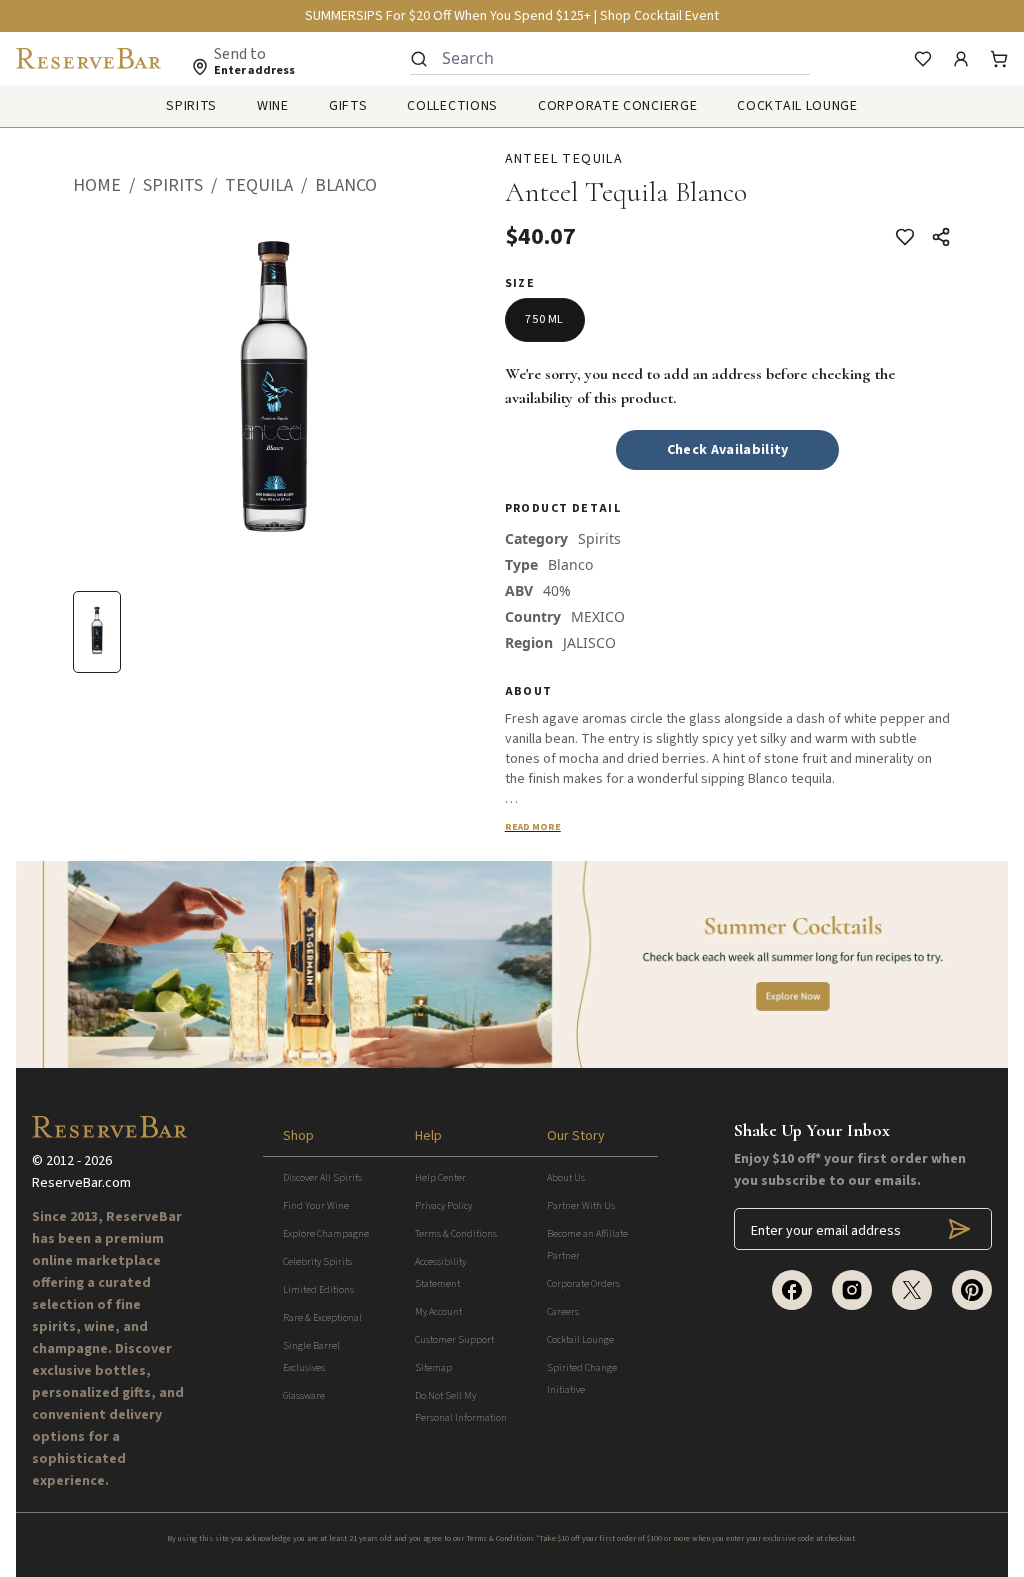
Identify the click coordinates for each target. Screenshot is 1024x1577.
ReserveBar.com (81, 1183)
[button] (108, 186)
